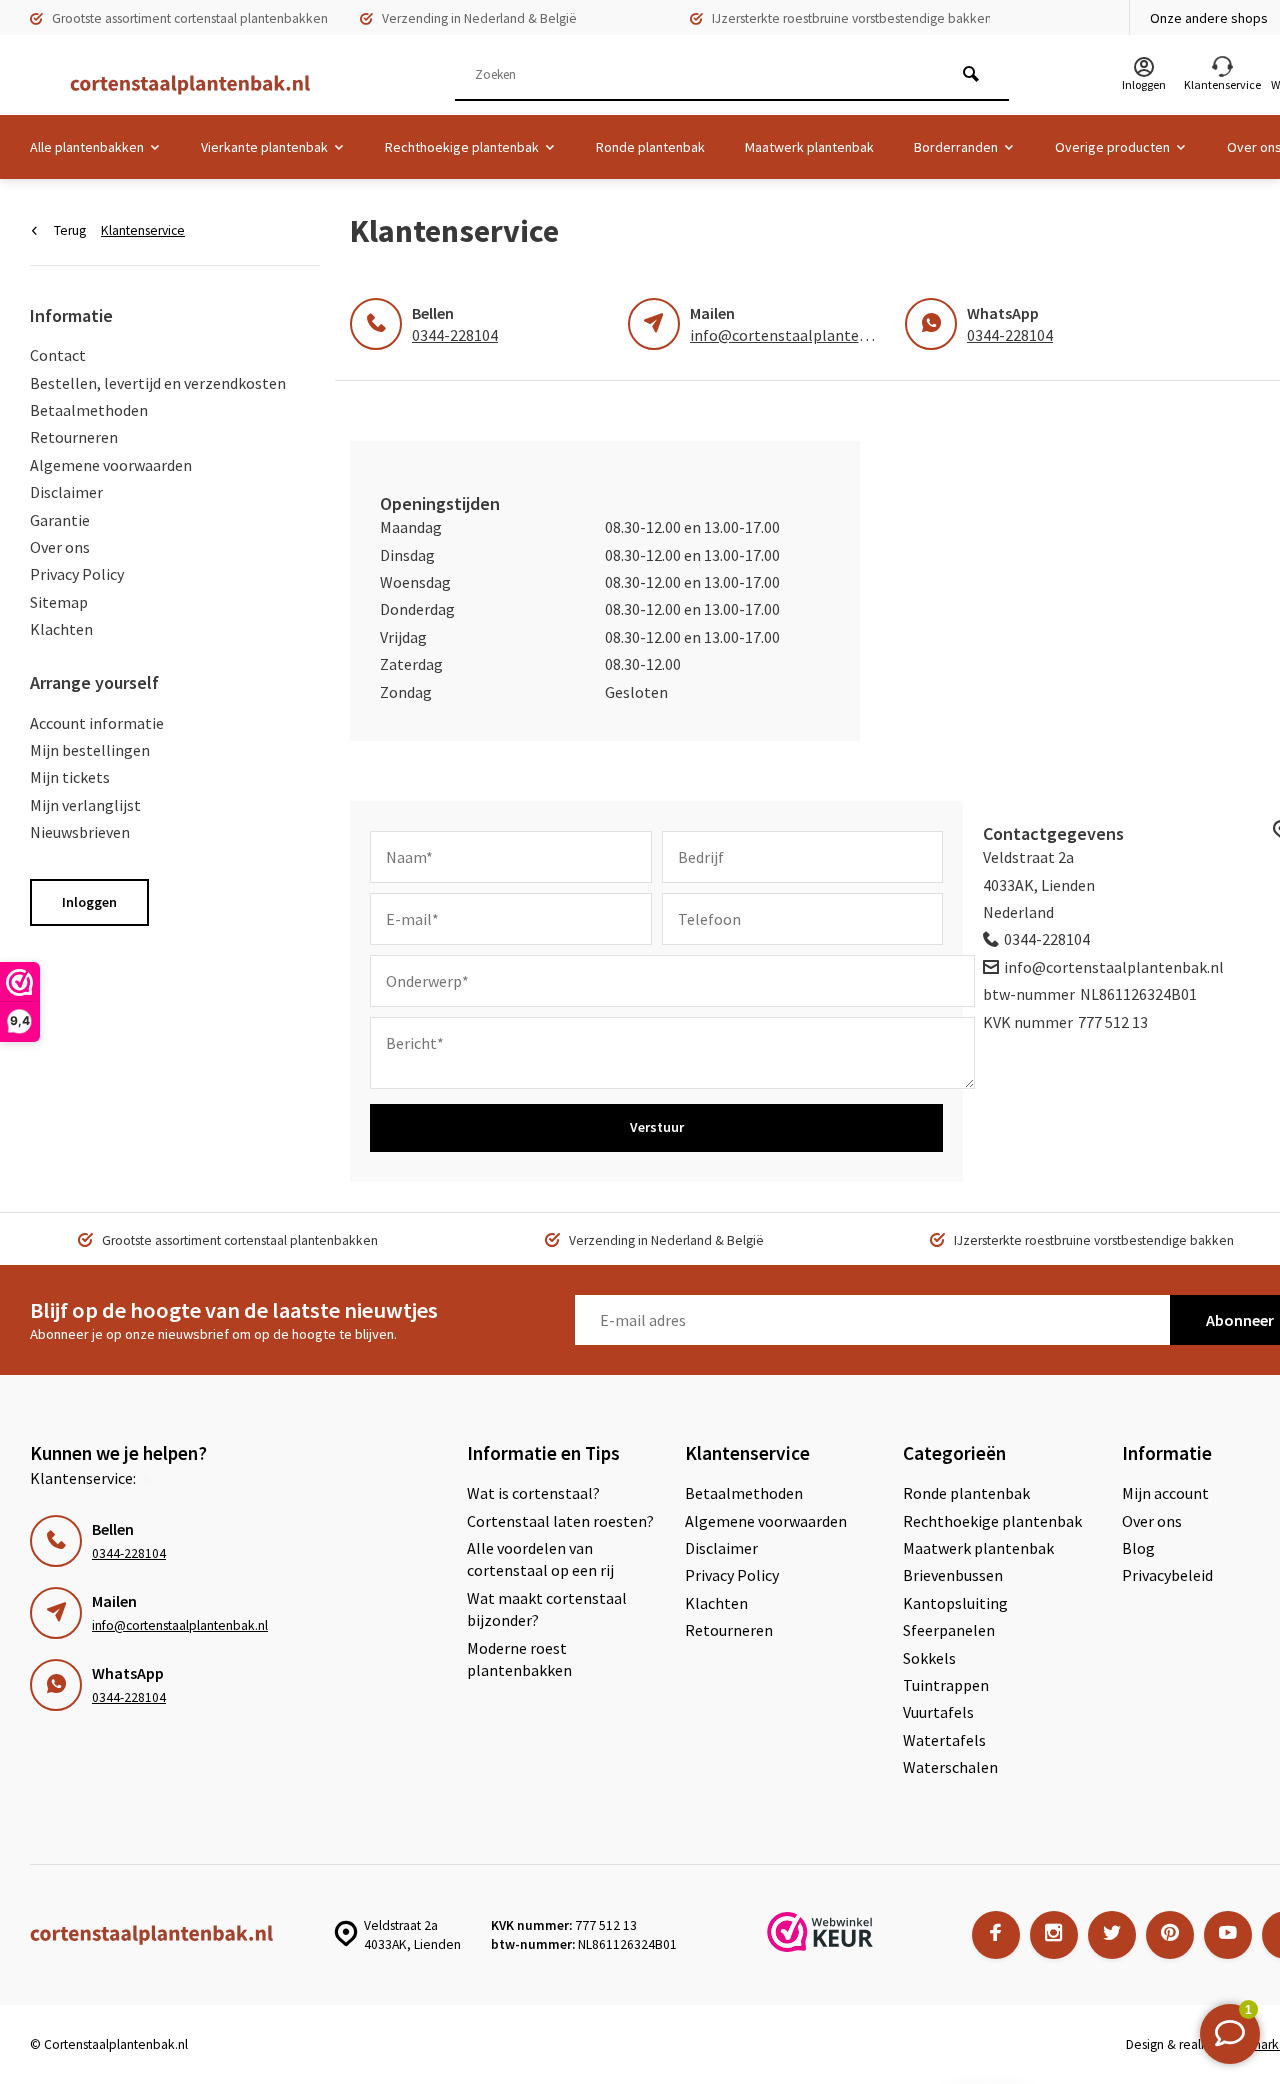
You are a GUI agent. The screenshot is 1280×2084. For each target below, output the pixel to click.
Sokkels (929, 1658)
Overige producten (1112, 147)
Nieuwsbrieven (80, 832)
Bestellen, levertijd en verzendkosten (158, 383)
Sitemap (59, 602)
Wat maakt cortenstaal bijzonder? (547, 1609)
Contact (58, 355)
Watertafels (944, 1740)
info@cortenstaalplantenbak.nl (800, 335)
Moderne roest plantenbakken (519, 1659)
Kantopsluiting (955, 1603)
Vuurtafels (938, 1712)
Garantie (60, 520)
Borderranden (956, 147)
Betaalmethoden (89, 410)
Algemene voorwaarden (111, 465)
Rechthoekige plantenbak (462, 147)
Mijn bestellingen (90, 750)
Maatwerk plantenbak (809, 147)
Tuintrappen (946, 1685)
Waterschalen (950, 1767)
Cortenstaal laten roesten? (560, 1521)
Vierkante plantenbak (264, 147)
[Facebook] (996, 1935)
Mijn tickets (70, 777)
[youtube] (1228, 1935)
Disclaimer (66, 492)
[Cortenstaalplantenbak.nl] (180, 85)
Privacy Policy (77, 574)
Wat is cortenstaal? (533, 1493)
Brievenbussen (953, 1575)
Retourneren (74, 437)
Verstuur (657, 1127)
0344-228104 (455, 335)
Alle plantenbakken (87, 147)
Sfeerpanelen (949, 1630)
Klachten (61, 629)
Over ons (60, 547)
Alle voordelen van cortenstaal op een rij (540, 1559)
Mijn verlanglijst (85, 805)
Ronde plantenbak (650, 147)
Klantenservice (143, 230)
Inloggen (89, 902)
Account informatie (97, 723)
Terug (70, 230)
